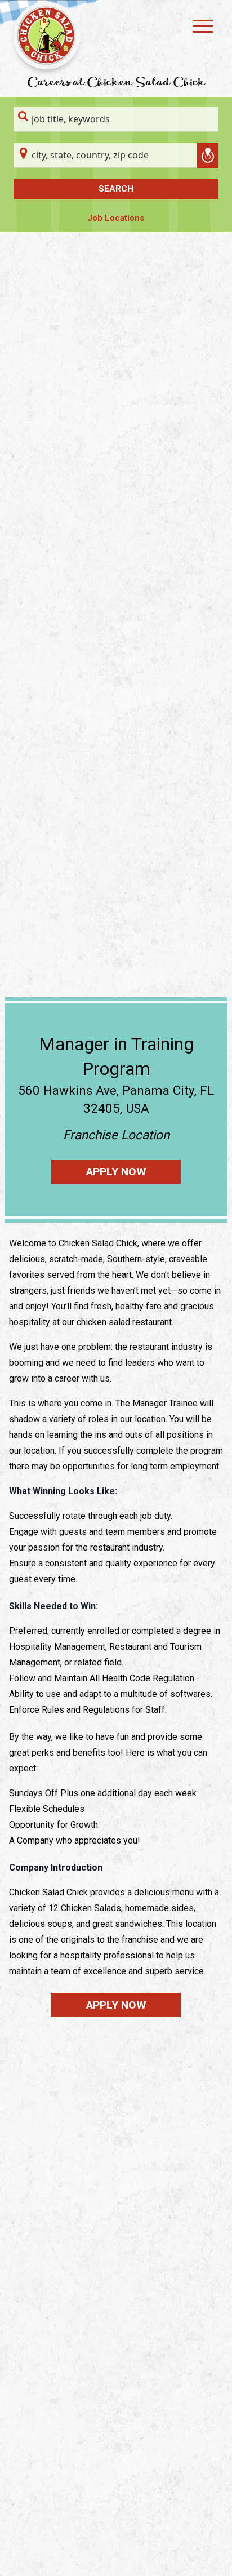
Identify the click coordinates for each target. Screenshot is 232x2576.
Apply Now (116, 1172)
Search (116, 189)
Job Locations (116, 218)
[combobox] (116, 119)
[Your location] (208, 156)
